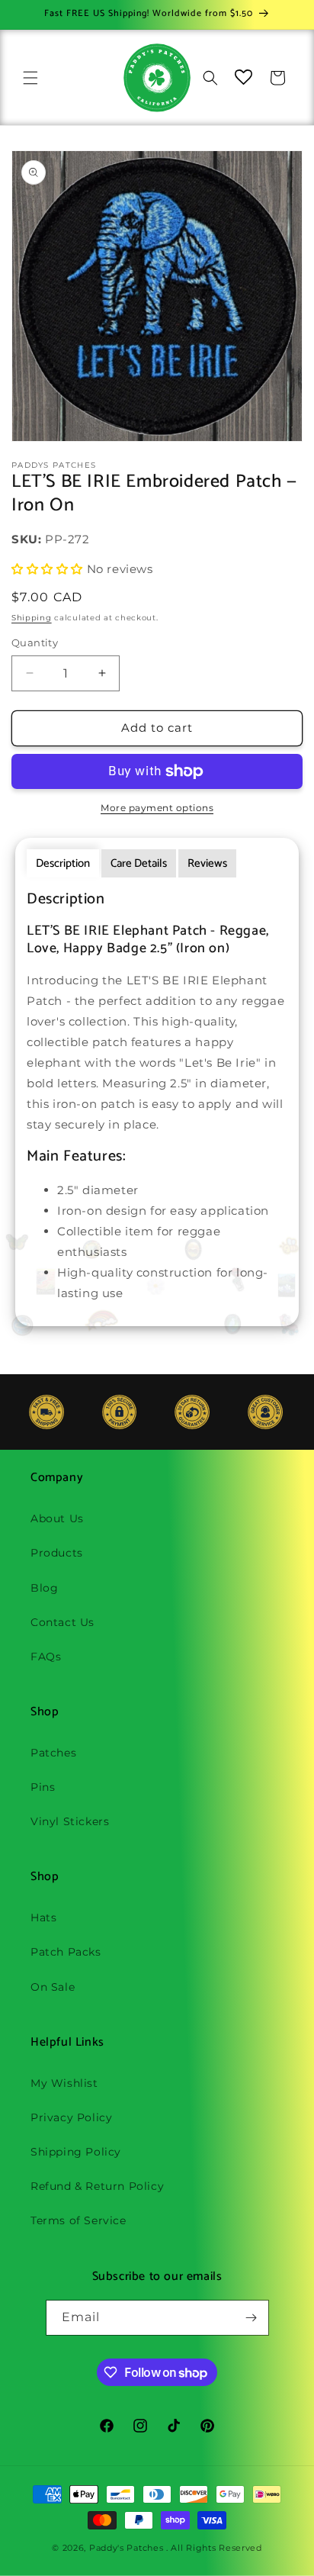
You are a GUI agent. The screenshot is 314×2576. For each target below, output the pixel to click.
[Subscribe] (252, 2318)
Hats (43, 1918)
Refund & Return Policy (97, 2186)
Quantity (35, 642)
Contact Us (62, 1622)
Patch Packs (66, 1952)
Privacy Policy (71, 2117)
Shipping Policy (76, 2152)
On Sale (53, 1987)
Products (57, 1553)
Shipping (32, 618)
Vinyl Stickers (70, 1821)
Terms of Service (78, 2220)
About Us (57, 1518)
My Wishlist (64, 2083)
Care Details (139, 863)
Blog (44, 1588)
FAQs (46, 1657)
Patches (53, 1753)
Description (63, 863)
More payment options (157, 808)
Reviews (207, 863)
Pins (43, 1787)
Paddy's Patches (127, 2548)
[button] (30, 78)
